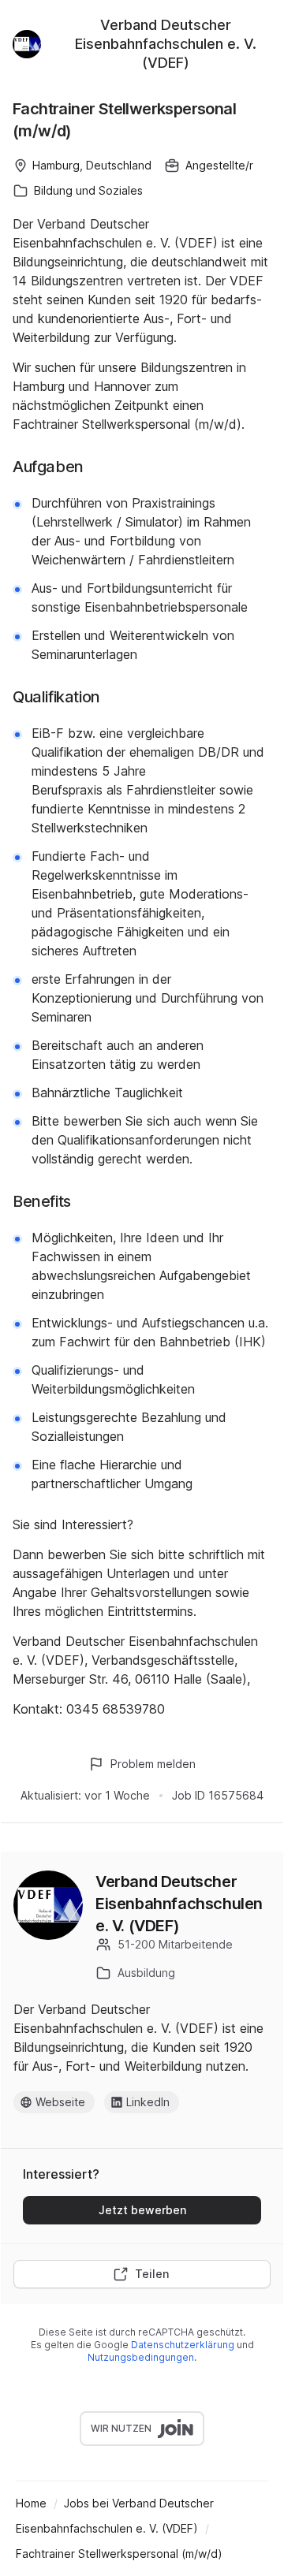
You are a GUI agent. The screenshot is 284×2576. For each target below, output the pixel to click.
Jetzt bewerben (142, 2210)
